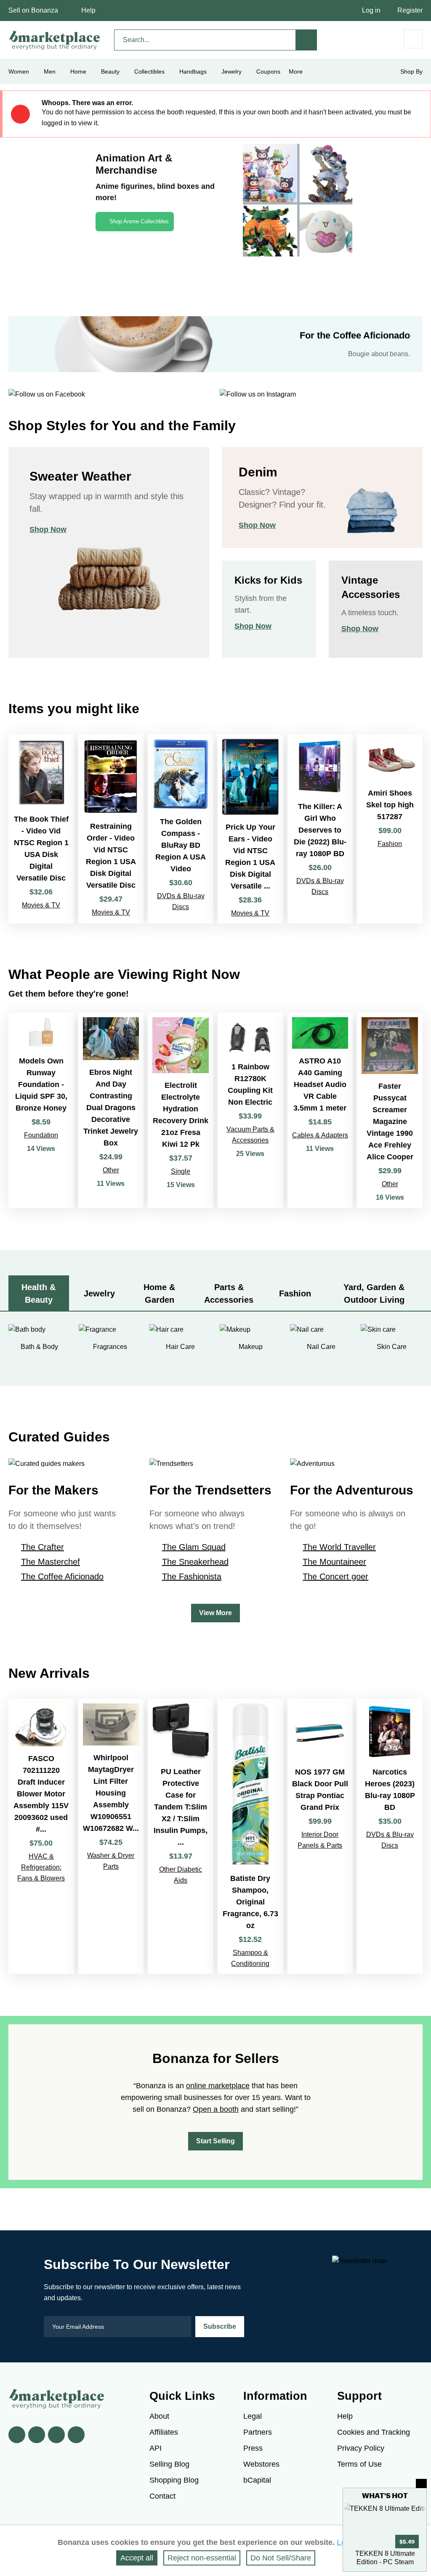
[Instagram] (76, 2435)
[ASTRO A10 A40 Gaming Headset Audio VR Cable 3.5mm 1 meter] (320, 1110)
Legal (253, 2416)
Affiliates (164, 2432)
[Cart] (413, 39)
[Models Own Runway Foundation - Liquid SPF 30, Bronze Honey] (41, 1110)
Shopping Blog (174, 2480)
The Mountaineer (334, 1562)
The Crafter (43, 1547)
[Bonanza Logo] (55, 40)
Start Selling (215, 2141)
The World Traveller (339, 1547)
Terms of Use (359, 2464)
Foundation (41, 1135)
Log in (371, 10)
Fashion (390, 844)
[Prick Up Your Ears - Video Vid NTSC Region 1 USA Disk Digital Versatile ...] (250, 829)
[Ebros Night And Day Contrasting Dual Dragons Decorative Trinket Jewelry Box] (111, 1110)
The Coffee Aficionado (62, 1576)
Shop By (411, 71)
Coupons (268, 71)
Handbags (193, 71)
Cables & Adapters (320, 1135)
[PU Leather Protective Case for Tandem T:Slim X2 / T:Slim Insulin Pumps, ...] (181, 1836)
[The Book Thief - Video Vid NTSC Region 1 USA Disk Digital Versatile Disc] (41, 829)
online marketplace (218, 2086)
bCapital (257, 2480)
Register (410, 10)
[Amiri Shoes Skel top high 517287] (390, 829)
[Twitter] (37, 2435)
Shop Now (48, 529)
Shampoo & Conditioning (250, 1958)
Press (253, 2448)
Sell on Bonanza (33, 10)
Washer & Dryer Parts (111, 1861)
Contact (162, 2496)
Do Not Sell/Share (281, 2558)
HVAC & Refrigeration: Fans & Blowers (41, 1867)
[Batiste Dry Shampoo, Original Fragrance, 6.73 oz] (250, 1836)
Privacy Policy (361, 2448)
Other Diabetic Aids (181, 1875)
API (156, 2448)
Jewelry (231, 71)
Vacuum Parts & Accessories (250, 1135)
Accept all (137, 2558)
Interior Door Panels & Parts (320, 1840)
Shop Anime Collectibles (139, 221)
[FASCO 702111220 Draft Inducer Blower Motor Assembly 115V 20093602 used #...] (41, 1836)
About (159, 2416)
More (296, 71)
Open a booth (216, 2109)
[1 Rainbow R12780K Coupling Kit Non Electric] (250, 1110)
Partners (258, 2432)
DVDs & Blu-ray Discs (181, 901)
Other (111, 1170)
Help (88, 10)
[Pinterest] (56, 2435)
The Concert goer (335, 1576)
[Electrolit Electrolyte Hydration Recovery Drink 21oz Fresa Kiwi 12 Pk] (181, 1110)
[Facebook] (17, 2435)
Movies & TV (41, 905)
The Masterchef (51, 1562)
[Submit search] (306, 40)
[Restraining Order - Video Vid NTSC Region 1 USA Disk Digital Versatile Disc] (111, 829)
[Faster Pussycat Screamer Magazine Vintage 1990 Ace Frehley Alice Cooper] (390, 1110)
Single (181, 1171)
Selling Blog (169, 2464)
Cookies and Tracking (374, 2432)
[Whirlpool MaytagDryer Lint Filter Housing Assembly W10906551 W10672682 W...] (111, 1836)
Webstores (261, 2464)
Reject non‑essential (202, 2558)
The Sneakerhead (195, 1562)
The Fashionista (192, 1576)
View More (215, 1613)
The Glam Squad (194, 1547)
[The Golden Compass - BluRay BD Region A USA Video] (181, 829)
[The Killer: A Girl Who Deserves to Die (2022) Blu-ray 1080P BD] (320, 829)
